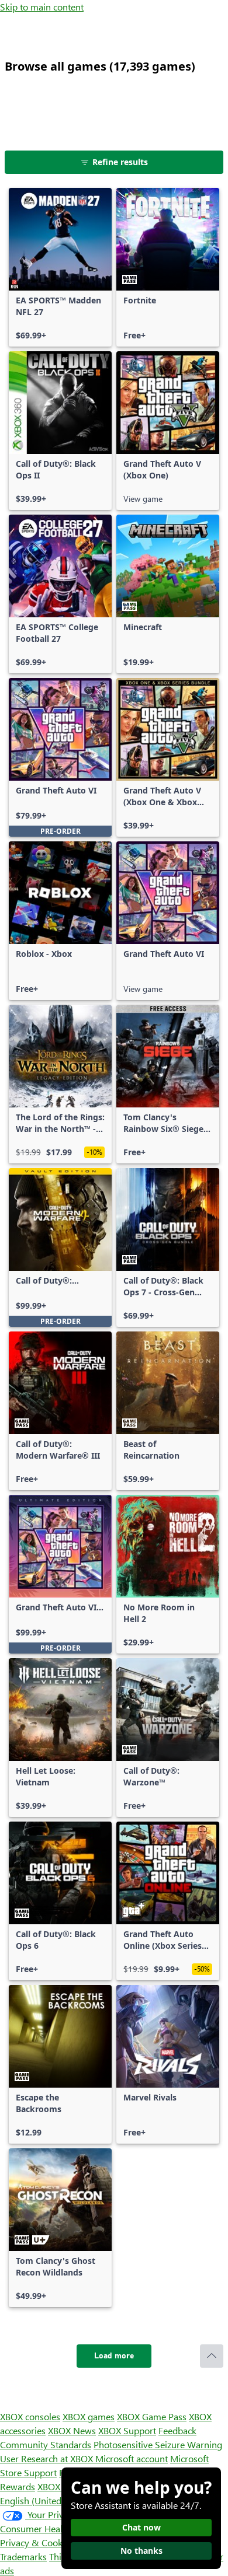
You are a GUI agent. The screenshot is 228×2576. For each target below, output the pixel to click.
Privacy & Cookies (37, 2542)
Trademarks (23, 2556)
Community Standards (46, 2444)
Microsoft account (132, 2458)
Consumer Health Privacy (51, 2528)
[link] (60, 267)
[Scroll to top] (212, 2356)
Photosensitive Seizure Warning (158, 2444)
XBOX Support (127, 2430)
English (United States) (46, 2500)
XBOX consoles (30, 2416)
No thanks (141, 2551)
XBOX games (89, 2416)
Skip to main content (42, 7)
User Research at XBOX (48, 2458)
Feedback (177, 2430)
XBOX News (72, 2430)
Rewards (18, 2486)
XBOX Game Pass (152, 2416)
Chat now (141, 2527)
